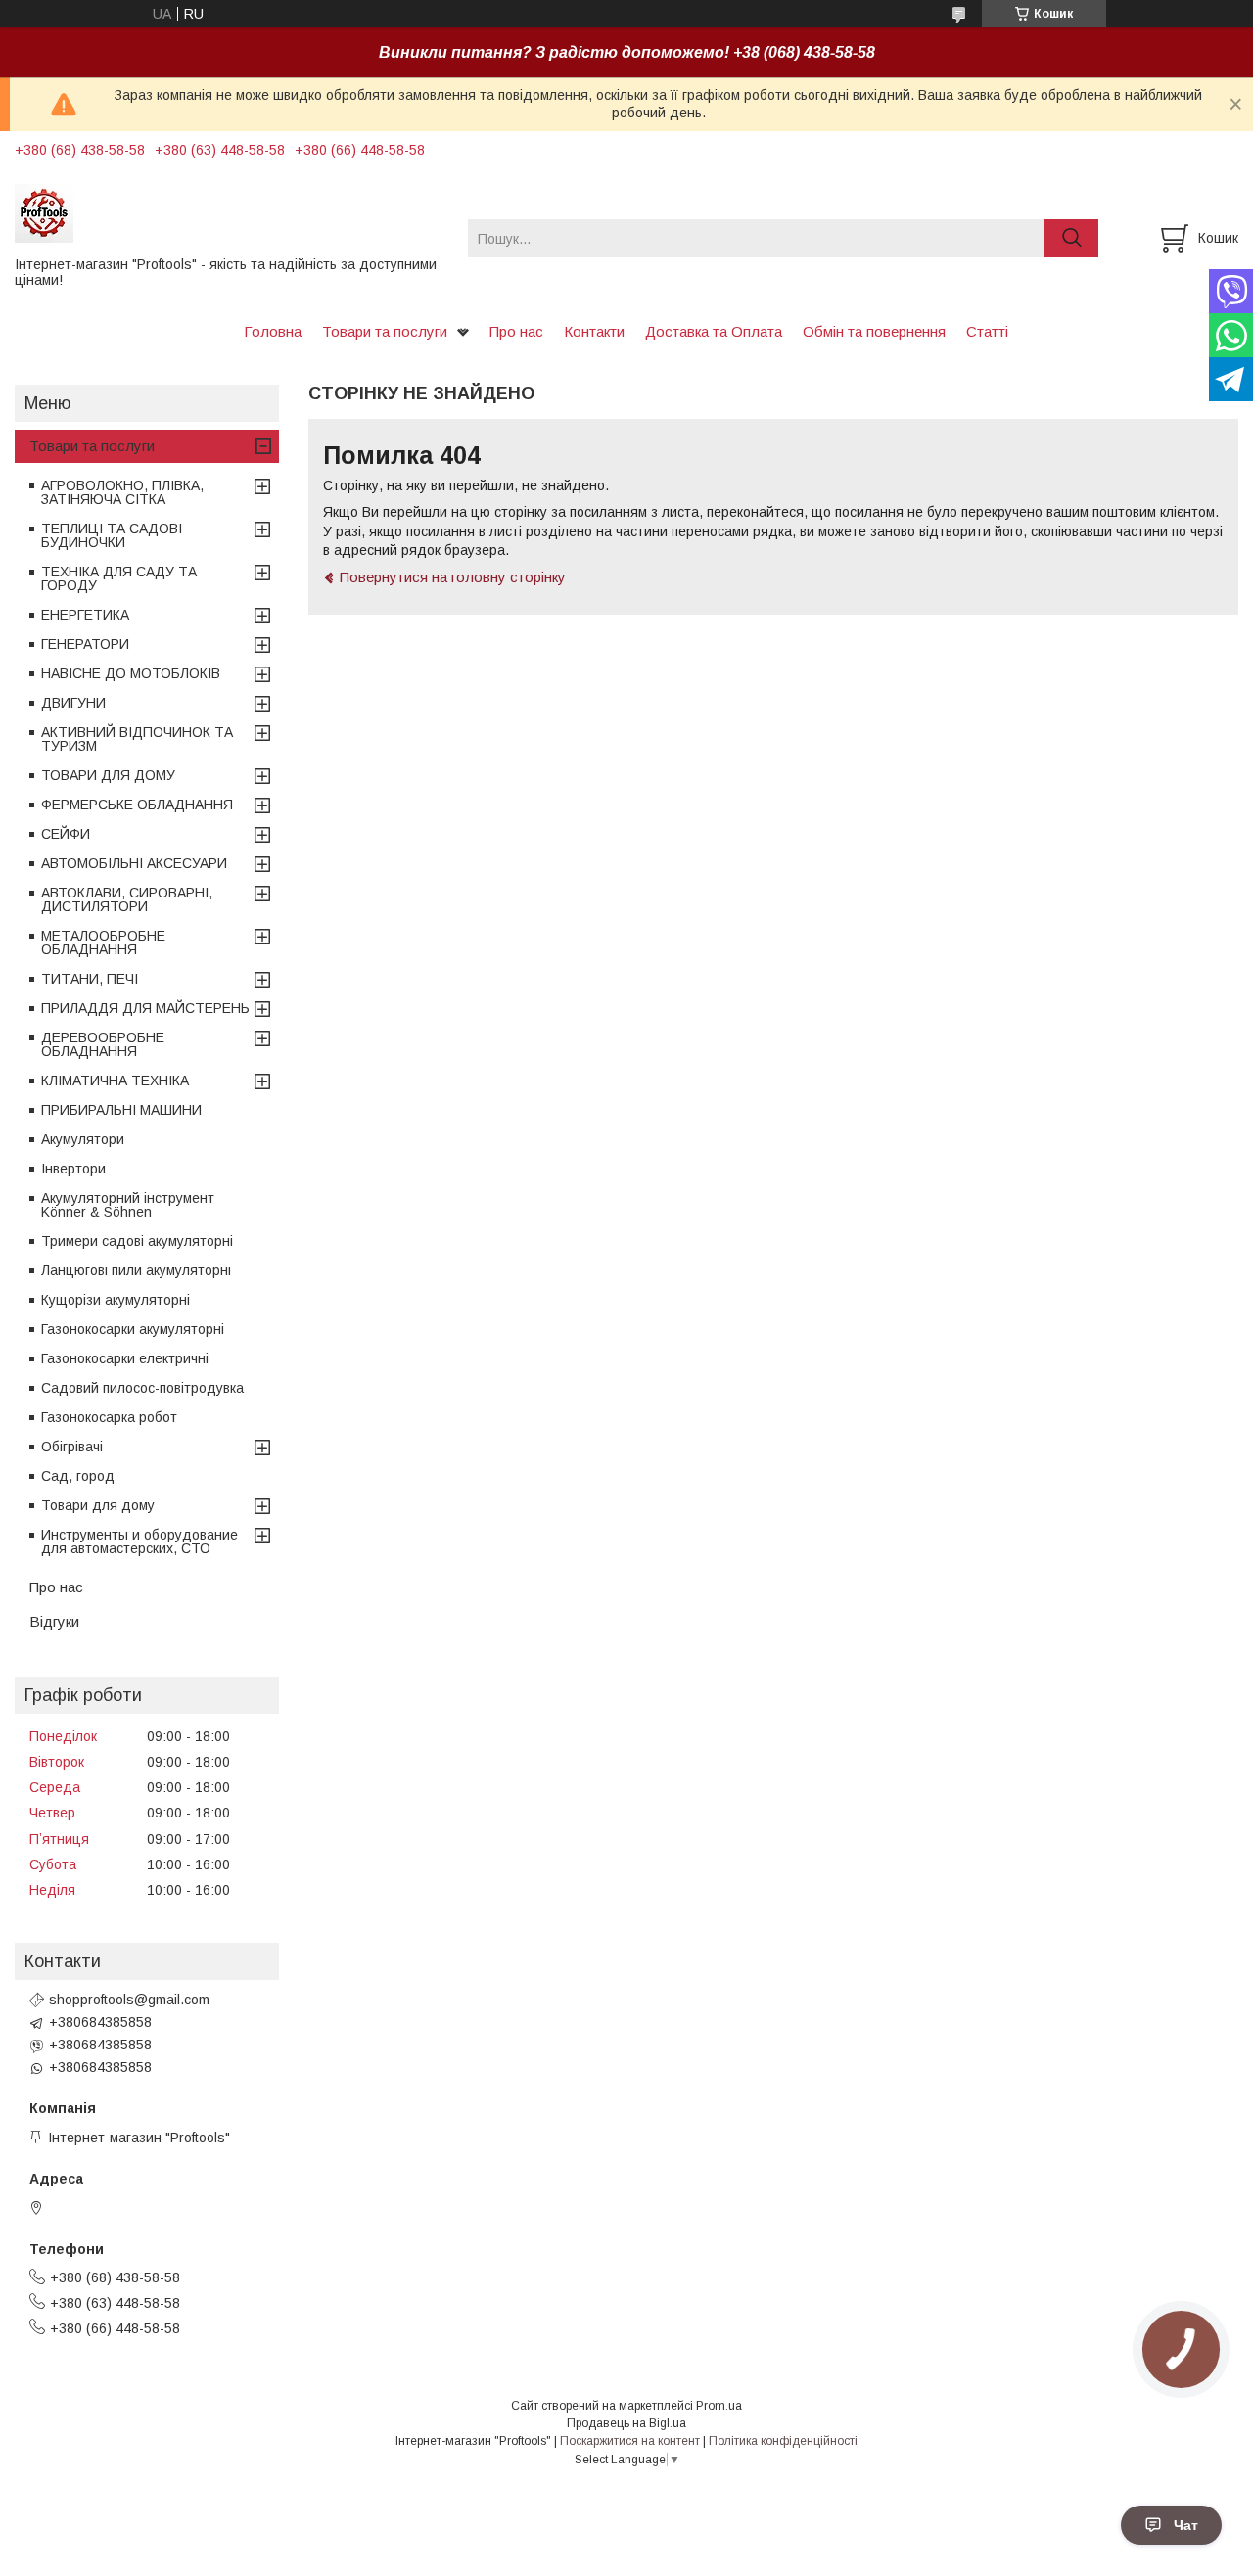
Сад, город (78, 1476)
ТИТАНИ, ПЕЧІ (90, 979)
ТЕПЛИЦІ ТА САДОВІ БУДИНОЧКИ (112, 535)
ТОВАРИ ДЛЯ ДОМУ (108, 775)
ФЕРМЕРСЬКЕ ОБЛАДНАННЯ (137, 805)
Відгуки (54, 1621)
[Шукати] (1071, 238)
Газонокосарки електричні (125, 1358)
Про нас (516, 331)
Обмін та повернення (874, 331)
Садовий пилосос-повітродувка (142, 1388)
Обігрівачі (72, 1447)
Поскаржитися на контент (630, 2441)
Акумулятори (83, 1139)
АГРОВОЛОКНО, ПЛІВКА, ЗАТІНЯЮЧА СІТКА (122, 492)
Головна (273, 331)
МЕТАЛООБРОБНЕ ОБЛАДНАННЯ (103, 943)
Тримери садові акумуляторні (137, 1241)
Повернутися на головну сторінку (453, 577)
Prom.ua (719, 2406)
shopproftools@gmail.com (129, 2000)
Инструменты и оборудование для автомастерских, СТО (139, 1541)
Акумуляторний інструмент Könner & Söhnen (128, 1205)
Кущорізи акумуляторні (116, 1300)
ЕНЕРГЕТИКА (85, 615)
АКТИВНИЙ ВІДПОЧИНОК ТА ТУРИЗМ (137, 739)
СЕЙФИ (66, 834)
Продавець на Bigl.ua (626, 2423)
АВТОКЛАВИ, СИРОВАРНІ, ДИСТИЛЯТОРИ (127, 899)
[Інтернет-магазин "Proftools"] (229, 212)
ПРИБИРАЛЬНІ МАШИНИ (121, 1110)
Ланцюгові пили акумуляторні (136, 1270)
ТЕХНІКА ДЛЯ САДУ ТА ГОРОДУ (119, 578)
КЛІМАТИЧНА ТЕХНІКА (115, 1081)
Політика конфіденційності (783, 2441)
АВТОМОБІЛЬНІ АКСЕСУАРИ (134, 863)
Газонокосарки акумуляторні (133, 1329)
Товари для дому (98, 1505)
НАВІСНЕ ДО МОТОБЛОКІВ (131, 673)
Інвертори (73, 1169)
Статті (987, 331)
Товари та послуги (385, 331)
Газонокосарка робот (109, 1417)
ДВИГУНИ (73, 703)
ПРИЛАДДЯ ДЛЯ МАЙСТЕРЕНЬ (145, 1008)
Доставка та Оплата (714, 331)
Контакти (594, 331)
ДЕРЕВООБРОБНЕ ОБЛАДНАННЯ (103, 1044)
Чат (1186, 2525)
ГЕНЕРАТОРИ (85, 644)
